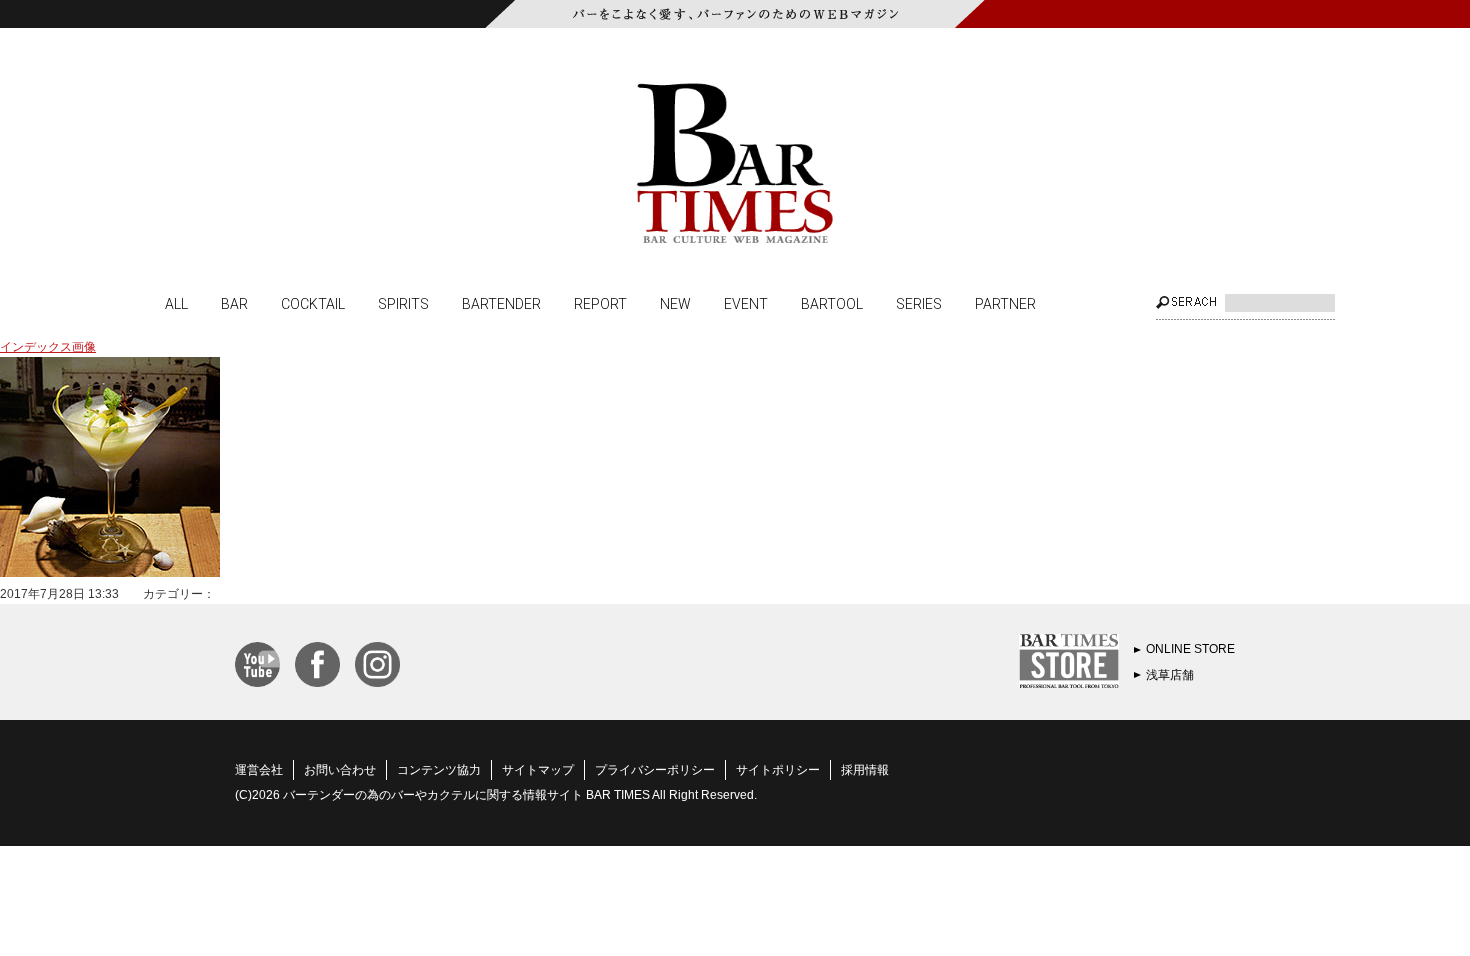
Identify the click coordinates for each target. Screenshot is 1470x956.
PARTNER (1005, 303)
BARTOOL (832, 303)
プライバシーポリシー (655, 770)
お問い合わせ (340, 770)
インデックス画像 (48, 347)
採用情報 (865, 770)
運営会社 (259, 770)
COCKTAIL (313, 303)
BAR (234, 303)
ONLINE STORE (1190, 649)
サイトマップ (538, 770)
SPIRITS (403, 303)
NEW (675, 303)
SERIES (919, 303)
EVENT (746, 303)
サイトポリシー (778, 770)
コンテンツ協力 (439, 770)
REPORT (600, 303)
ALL (176, 303)
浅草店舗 (1170, 675)
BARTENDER (501, 303)
